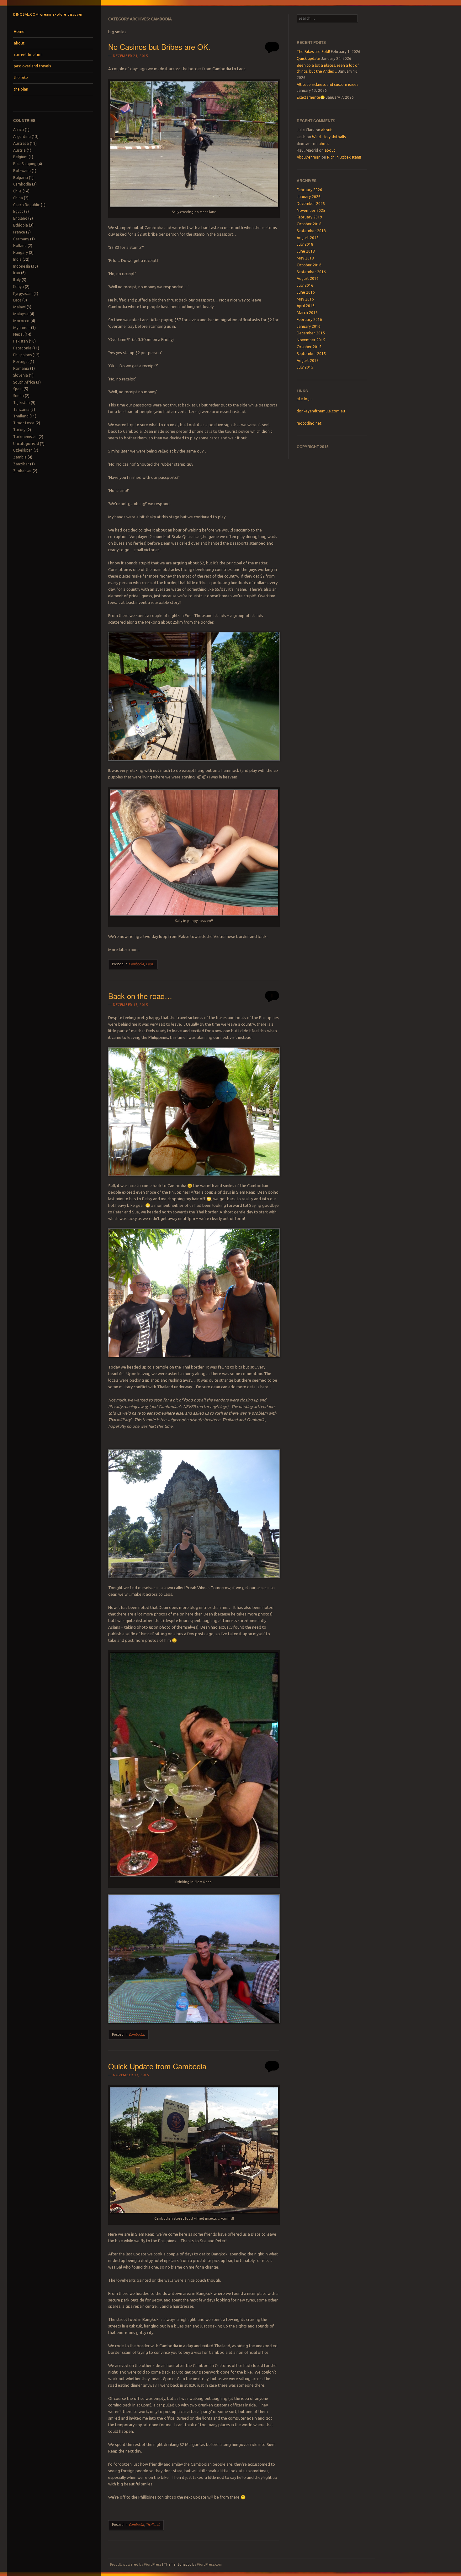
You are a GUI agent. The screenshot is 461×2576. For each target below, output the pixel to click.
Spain (18, 389)
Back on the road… (140, 996)
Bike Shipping (25, 164)
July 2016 (305, 285)
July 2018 (305, 244)
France (19, 232)
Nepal (18, 334)
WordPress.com (209, 2564)
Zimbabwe (22, 471)
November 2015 (311, 340)
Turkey (19, 430)
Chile (17, 191)
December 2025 (311, 204)
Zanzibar (21, 464)
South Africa (24, 382)
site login (305, 399)
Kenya (19, 287)
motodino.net (309, 423)
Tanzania (21, 409)
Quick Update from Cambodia (157, 2066)
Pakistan (21, 341)
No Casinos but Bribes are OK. (159, 47)
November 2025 (311, 210)
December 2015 (311, 333)
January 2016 (309, 326)
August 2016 (308, 278)
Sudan (19, 396)
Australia (21, 143)
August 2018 (308, 238)
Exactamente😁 (311, 97)
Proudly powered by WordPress (136, 2564)
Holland (20, 246)
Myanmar (22, 328)
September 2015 (311, 354)
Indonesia (22, 266)
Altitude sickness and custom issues (327, 84)
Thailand (21, 416)
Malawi (19, 307)
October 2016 (309, 265)
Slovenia (21, 375)
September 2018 (311, 231)
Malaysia (21, 314)
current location (28, 55)
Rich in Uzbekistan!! (344, 157)
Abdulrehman (309, 157)
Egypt (18, 211)
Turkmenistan (25, 437)
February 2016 (309, 319)
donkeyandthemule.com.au (321, 411)
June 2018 (306, 251)
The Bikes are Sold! (313, 52)
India (17, 259)
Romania (21, 368)
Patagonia (22, 348)
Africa (19, 130)
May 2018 (305, 258)
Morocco (21, 321)
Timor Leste (24, 423)
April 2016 (306, 306)
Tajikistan (21, 403)
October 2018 (309, 224)
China (18, 198)
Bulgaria (21, 178)
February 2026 (309, 190)
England (20, 218)
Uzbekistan (23, 450)
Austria (19, 150)
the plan (21, 89)
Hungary (21, 252)
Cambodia (22, 184)
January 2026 (309, 197)
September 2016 (311, 272)
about (19, 43)
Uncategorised (26, 444)
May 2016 (305, 299)
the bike (21, 78)
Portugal (21, 361)
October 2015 (309, 347)
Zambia (20, 457)
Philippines (22, 355)
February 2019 (309, 217)
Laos (17, 300)
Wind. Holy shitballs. (329, 137)
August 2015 (308, 361)
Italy (17, 280)
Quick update (308, 58)
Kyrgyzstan (23, 293)
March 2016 (307, 313)
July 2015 (305, 367)
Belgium (20, 157)
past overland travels (32, 66)
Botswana (22, 171)
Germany (21, 239)
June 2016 (306, 292)
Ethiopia (21, 225)
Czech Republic (26, 205)
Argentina (22, 136)
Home (19, 31)
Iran (17, 273)
